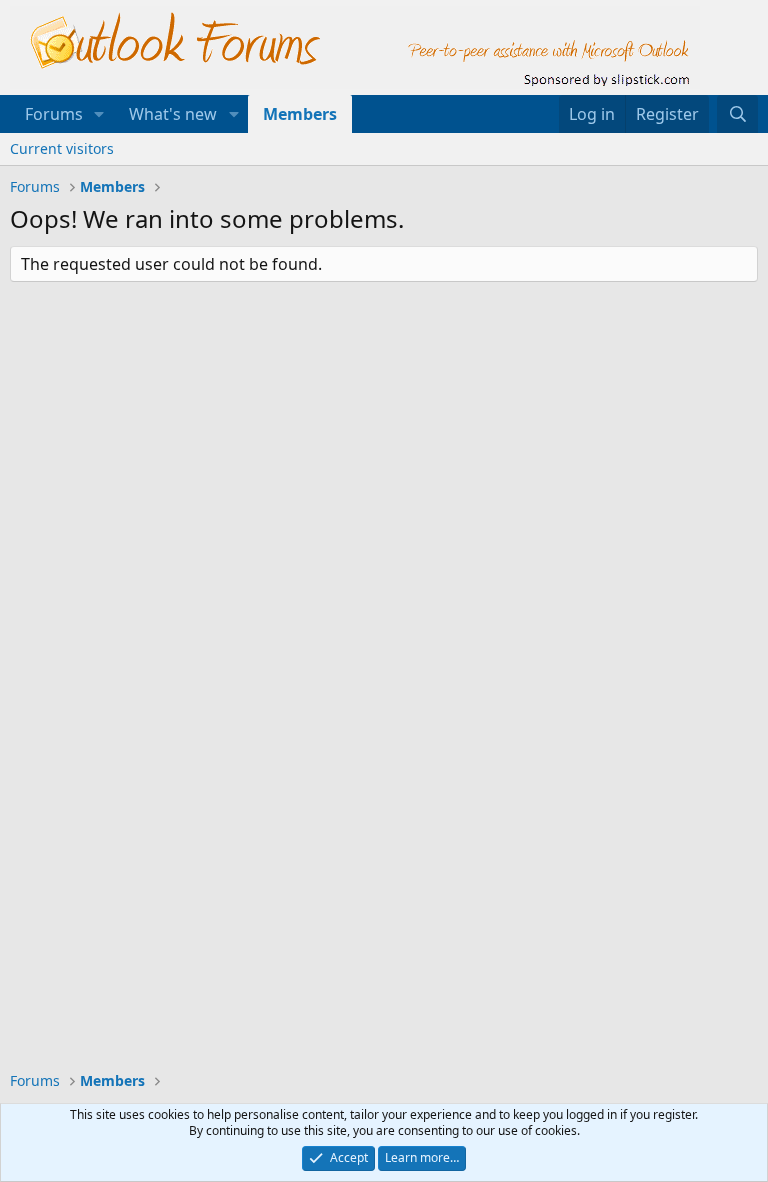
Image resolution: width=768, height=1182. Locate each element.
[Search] (737, 114)
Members (300, 114)
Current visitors (62, 148)
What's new (173, 114)
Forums (54, 114)
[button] (99, 114)
